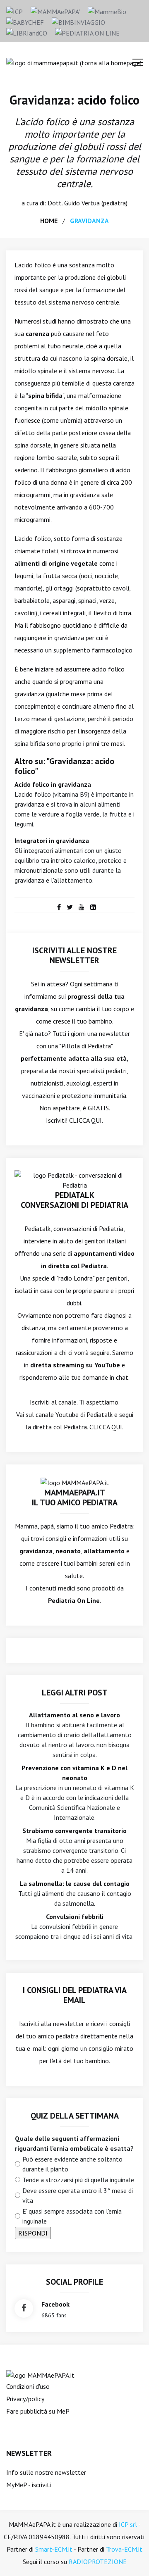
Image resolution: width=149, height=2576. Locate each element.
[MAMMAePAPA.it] (40, 2374)
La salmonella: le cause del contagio (74, 1883)
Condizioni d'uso (28, 2386)
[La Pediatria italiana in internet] (87, 32)
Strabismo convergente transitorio (74, 1831)
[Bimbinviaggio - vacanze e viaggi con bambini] (78, 21)
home (49, 221)
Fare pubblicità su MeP (38, 2411)
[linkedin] (93, 907)
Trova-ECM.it (124, 2549)
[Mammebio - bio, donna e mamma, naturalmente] (107, 11)
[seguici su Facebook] (24, 2308)
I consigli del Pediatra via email (75, 1995)
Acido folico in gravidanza (53, 784)
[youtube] (82, 907)
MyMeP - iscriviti (29, 2485)
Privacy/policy (25, 2399)
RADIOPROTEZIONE (98, 2562)
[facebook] (59, 907)
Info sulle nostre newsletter (46, 2472)
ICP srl (128, 2524)
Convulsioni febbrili (75, 1917)
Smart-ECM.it (54, 2549)
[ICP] (14, 11)
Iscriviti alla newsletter (52, 2024)
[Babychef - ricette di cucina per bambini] (25, 21)
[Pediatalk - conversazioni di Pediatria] (74, 1179)
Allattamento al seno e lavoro (74, 1715)
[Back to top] (130, 2557)
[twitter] (70, 907)
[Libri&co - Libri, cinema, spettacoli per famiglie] (27, 32)
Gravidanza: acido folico (74, 100)
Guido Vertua (82, 203)
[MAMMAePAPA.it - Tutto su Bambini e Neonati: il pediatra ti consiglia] (55, 11)
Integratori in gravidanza (52, 840)
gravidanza (89, 221)
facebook (55, 2304)
